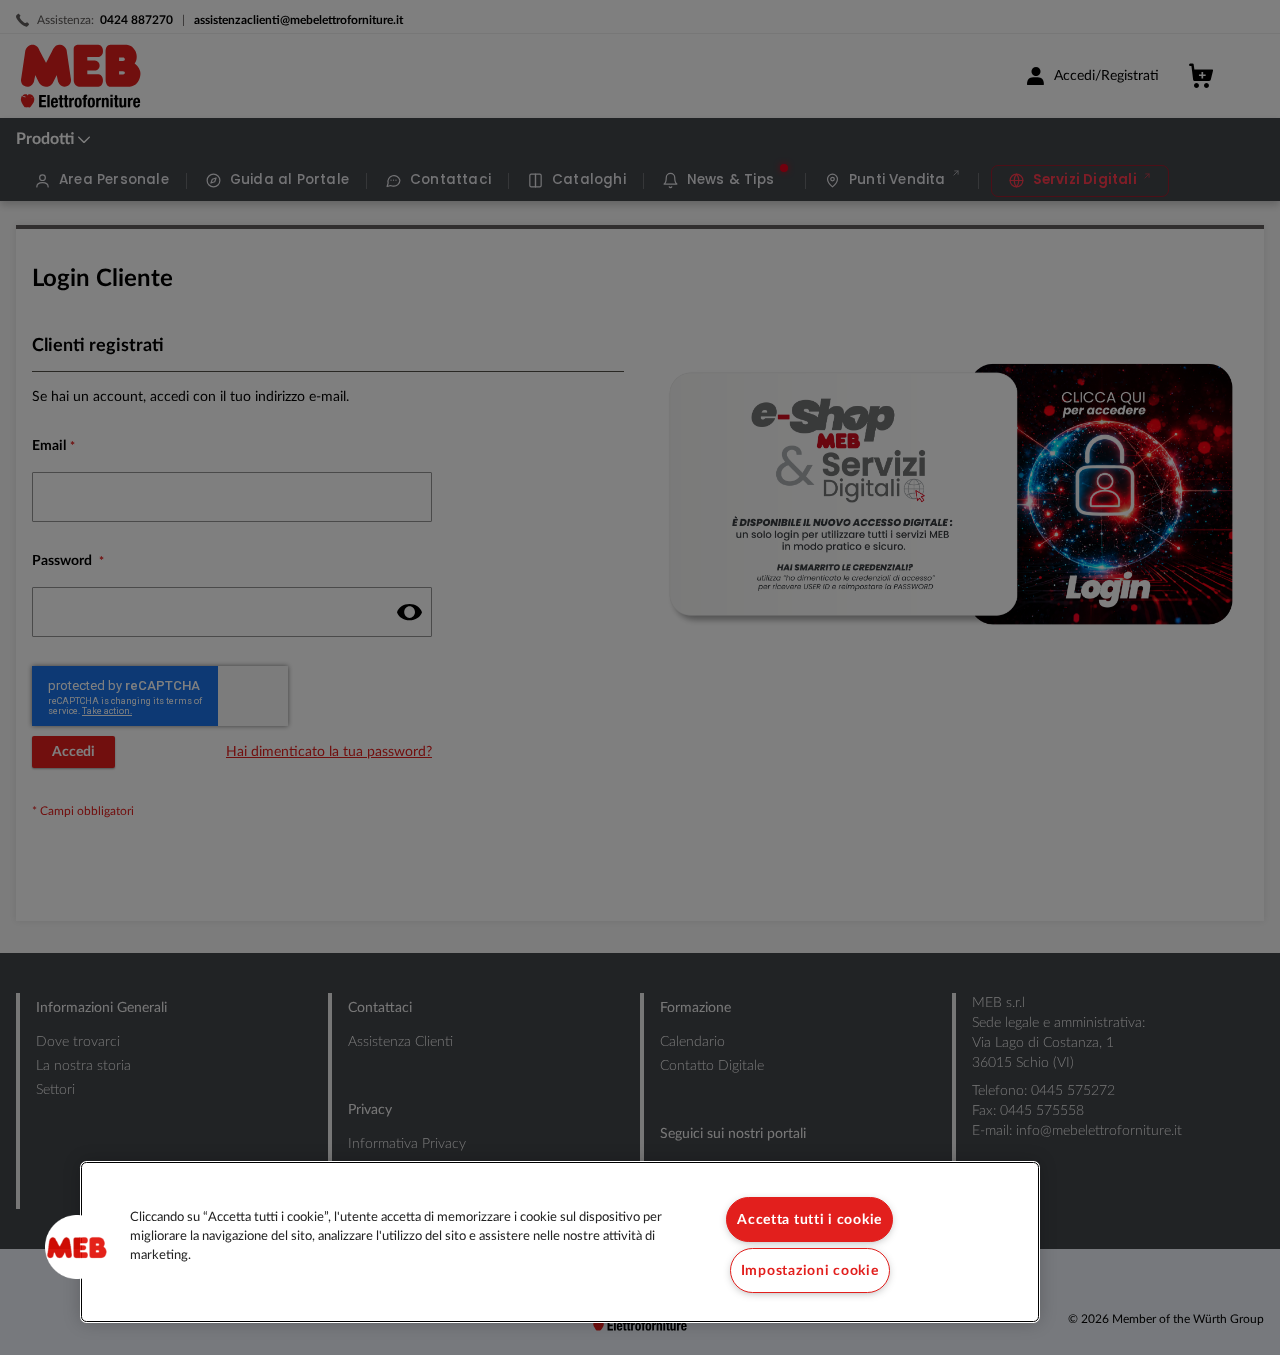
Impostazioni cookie (810, 1270)
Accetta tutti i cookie (809, 1219)
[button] (77, 1247)
